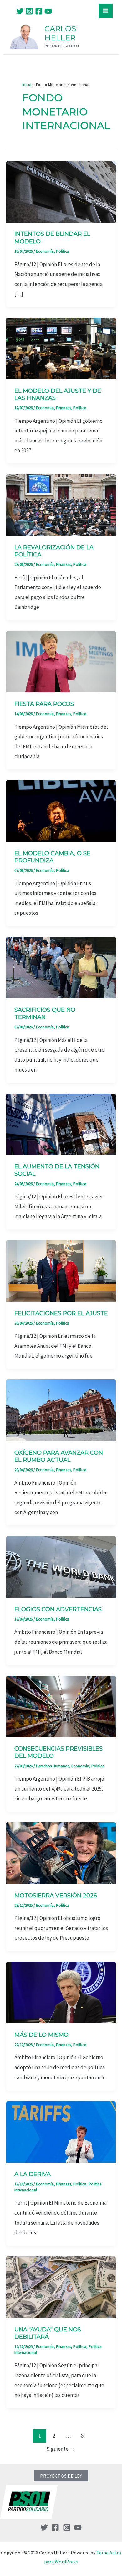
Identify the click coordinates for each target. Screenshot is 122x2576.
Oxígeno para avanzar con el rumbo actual (59, 1456)
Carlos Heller (60, 33)
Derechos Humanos (53, 1766)
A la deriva (33, 2174)
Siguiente (61, 2449)
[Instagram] (29, 11)
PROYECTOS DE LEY (61, 2476)
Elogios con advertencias (58, 1609)
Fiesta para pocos (44, 704)
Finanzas (64, 408)
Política (63, 251)
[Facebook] (39, 11)
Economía (45, 251)
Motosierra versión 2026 (56, 1896)
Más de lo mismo (41, 2035)
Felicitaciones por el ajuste (61, 1313)
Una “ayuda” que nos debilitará (48, 2333)
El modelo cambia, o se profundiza (52, 857)
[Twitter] (20, 11)
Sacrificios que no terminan (45, 1014)
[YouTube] (48, 11)
